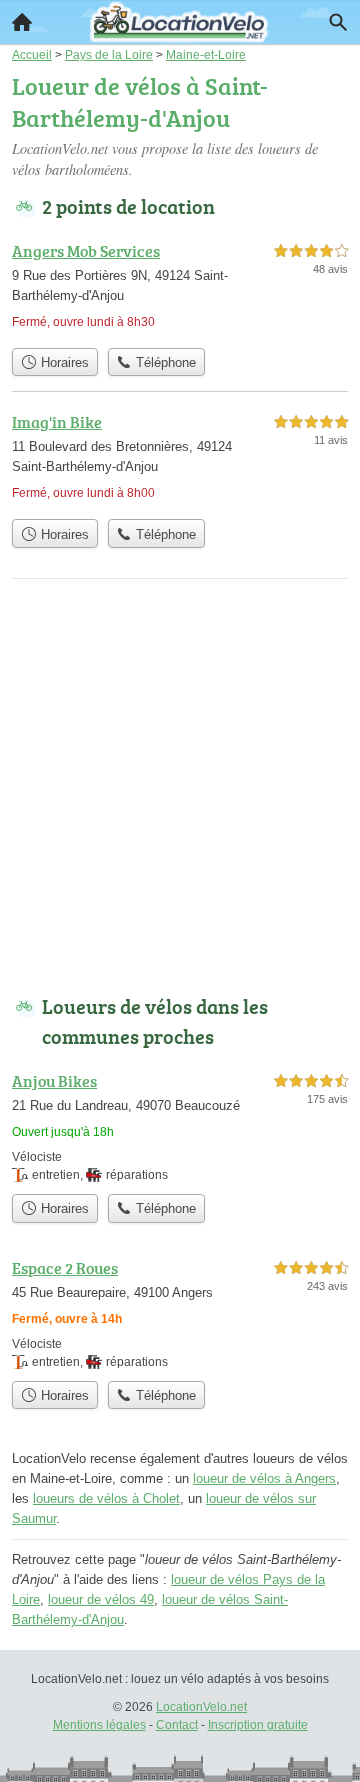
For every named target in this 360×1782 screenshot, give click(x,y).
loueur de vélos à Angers (264, 1478)
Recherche (338, 22)
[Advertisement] (180, 791)
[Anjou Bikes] (180, 1126)
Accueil (22, 22)
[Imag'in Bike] (180, 459)
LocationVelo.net (201, 1707)
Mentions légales (99, 1725)
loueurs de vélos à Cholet (106, 1498)
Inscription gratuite (258, 1725)
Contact (177, 1725)
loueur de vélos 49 (101, 1599)
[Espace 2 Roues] (180, 1313)
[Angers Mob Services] (180, 288)
